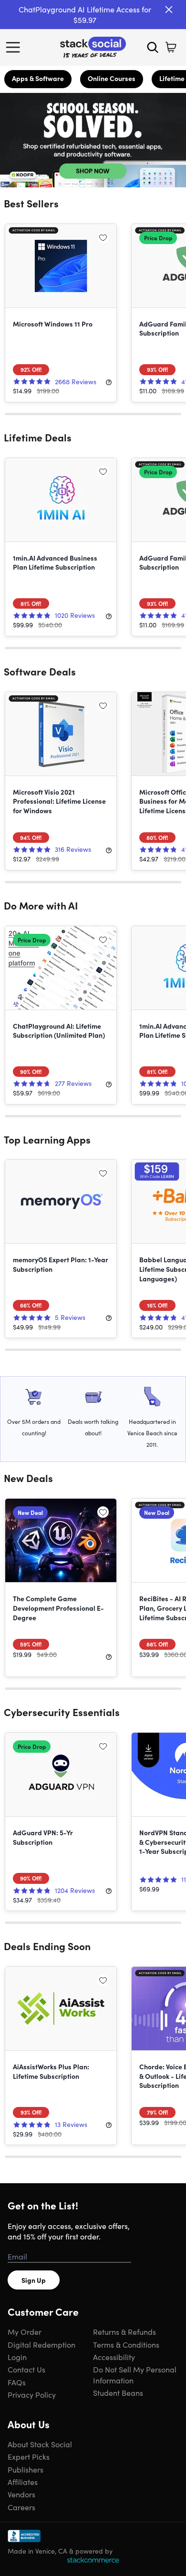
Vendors (21, 2494)
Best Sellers (31, 203)
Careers (21, 2507)
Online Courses (112, 78)
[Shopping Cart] (171, 47)
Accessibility (114, 2357)
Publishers (26, 2469)
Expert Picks (29, 2456)
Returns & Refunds (124, 2331)
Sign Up (34, 2280)
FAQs (17, 2382)
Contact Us (26, 2369)
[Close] (169, 10)
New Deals (28, 1478)
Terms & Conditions (126, 2344)
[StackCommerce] (93, 2560)
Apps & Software (38, 78)
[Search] (153, 47)
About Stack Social (40, 2444)
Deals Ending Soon (47, 1946)
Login (17, 2357)
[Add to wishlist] (103, 237)
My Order (25, 2331)
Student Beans (118, 2392)
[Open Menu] (15, 47)
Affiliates (23, 2482)
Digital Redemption (41, 2344)
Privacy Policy (32, 2394)
